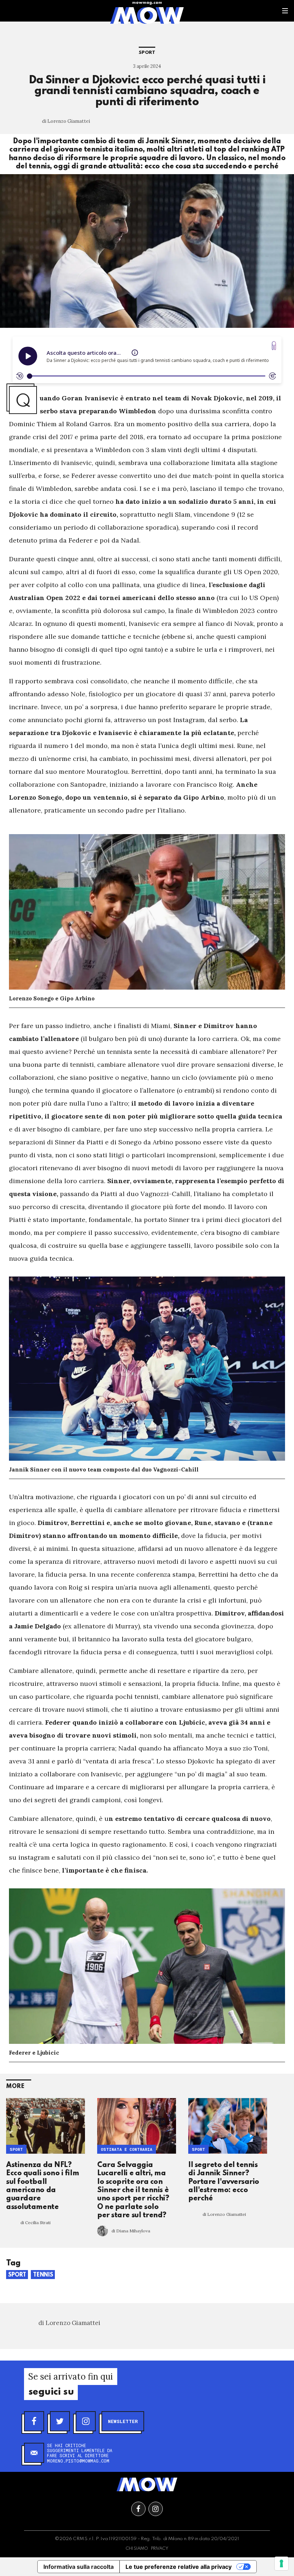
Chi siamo (137, 2549)
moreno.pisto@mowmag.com (78, 2461)
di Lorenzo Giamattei (66, 121)
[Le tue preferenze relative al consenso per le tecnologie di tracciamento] (281, 2563)
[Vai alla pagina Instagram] (156, 2509)
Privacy (160, 2549)
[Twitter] (60, 2421)
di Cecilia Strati (35, 2222)
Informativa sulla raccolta (79, 2567)
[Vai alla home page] (147, 15)
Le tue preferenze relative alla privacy (179, 2567)
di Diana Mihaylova (131, 2231)
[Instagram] (86, 2421)
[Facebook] (34, 2421)
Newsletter (123, 2421)
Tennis (43, 2275)
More (15, 2086)
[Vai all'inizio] (147, 2484)
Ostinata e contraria (127, 2150)
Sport (147, 53)
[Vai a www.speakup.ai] (274, 346)
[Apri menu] (285, 11)
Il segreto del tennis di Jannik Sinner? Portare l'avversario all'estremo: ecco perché (224, 2182)
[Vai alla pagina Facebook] (138, 2509)
